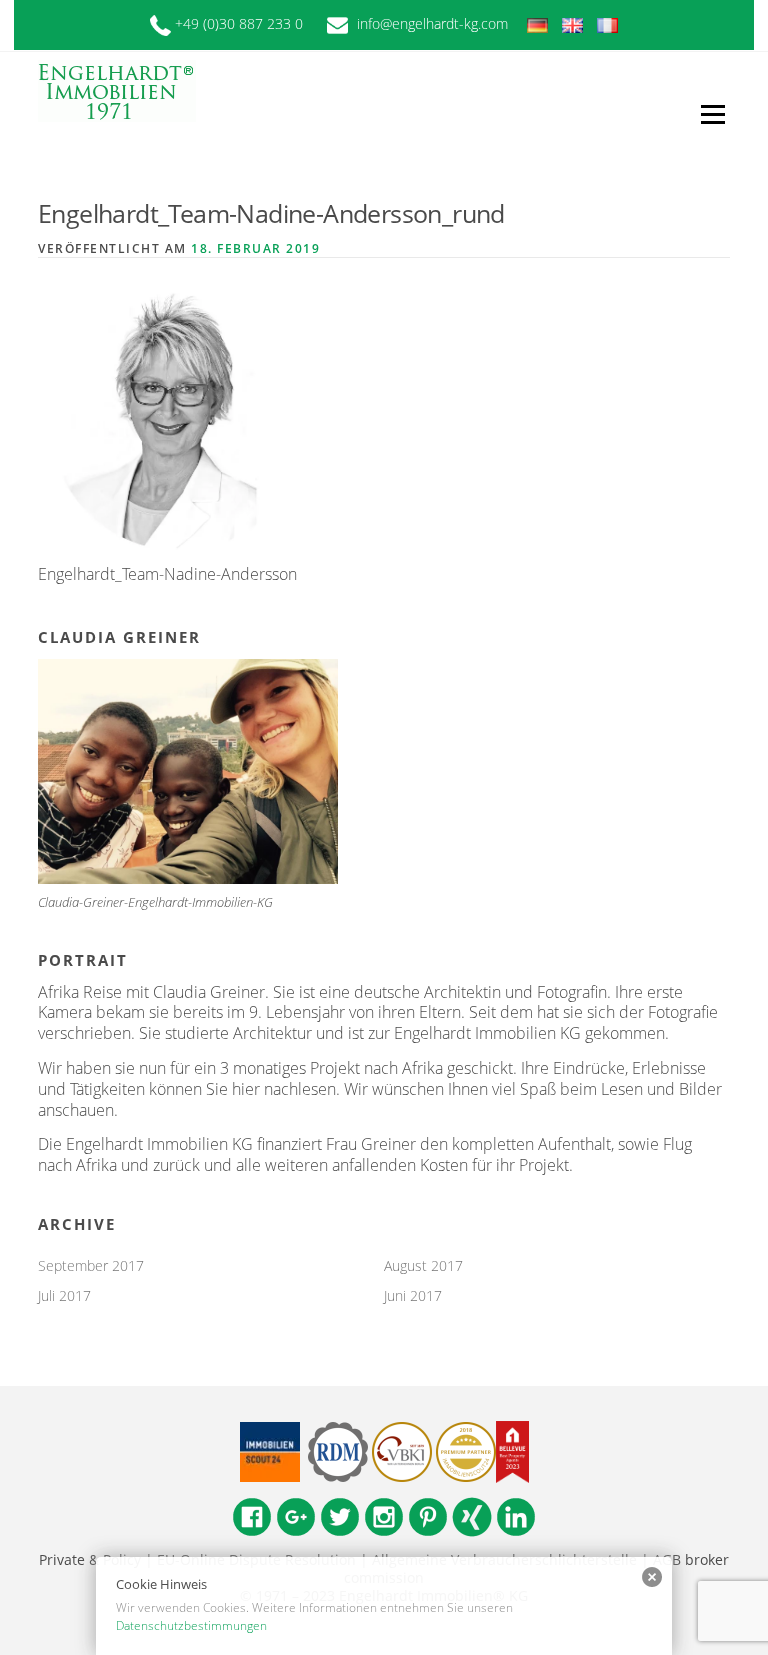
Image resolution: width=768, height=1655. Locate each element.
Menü (712, 114)
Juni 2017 (413, 1295)
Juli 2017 (64, 1295)
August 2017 (423, 1265)
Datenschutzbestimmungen (191, 1625)
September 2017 (91, 1265)
